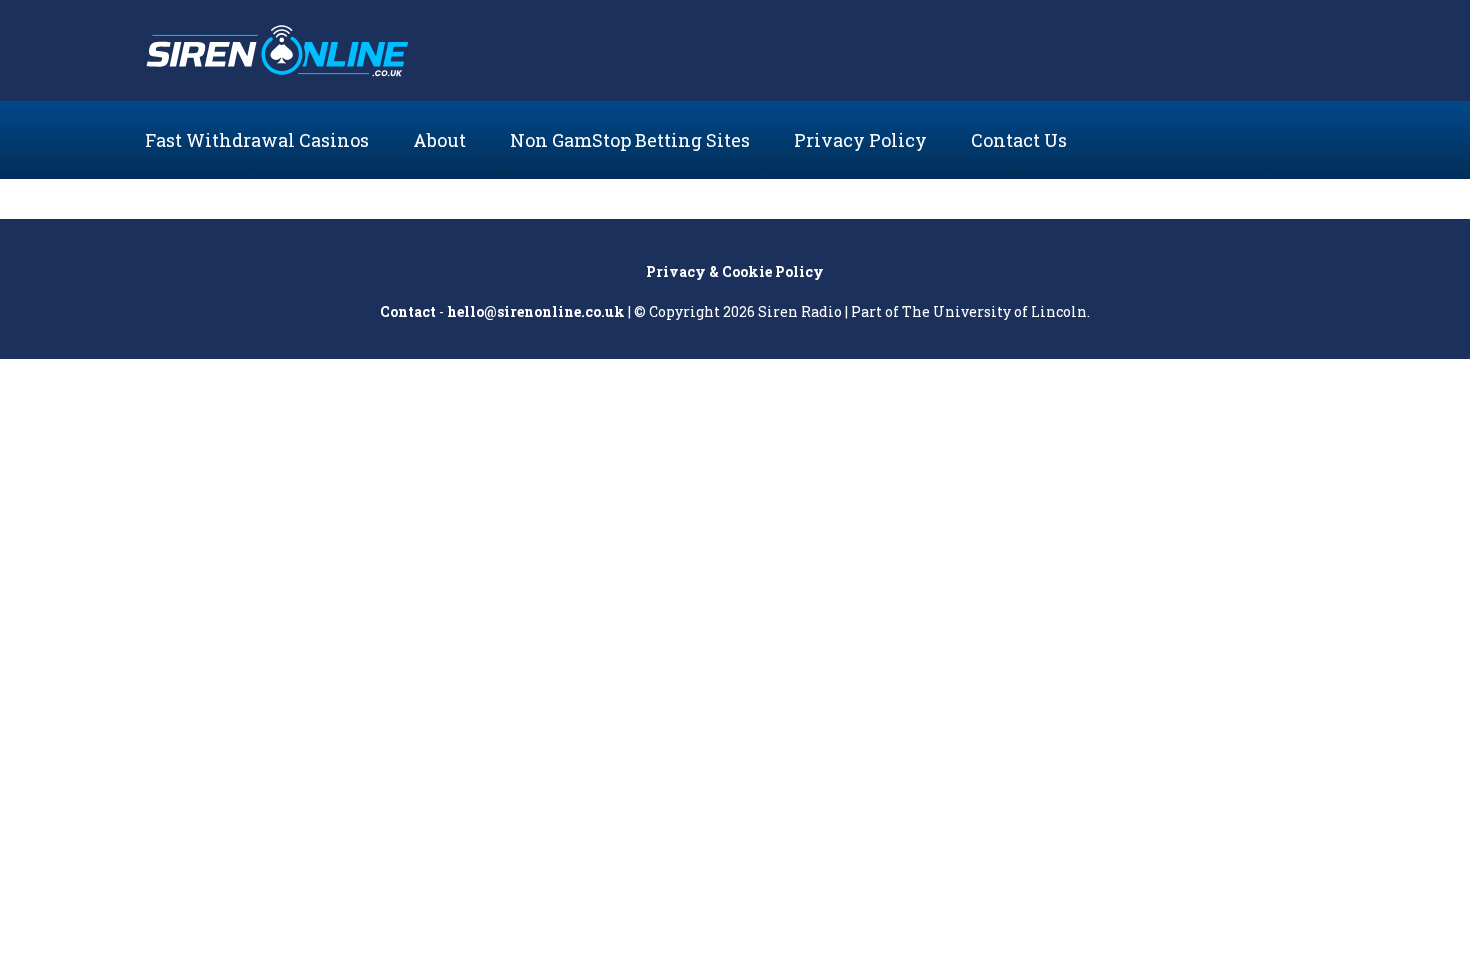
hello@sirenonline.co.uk (536, 311)
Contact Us (1019, 140)
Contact (408, 311)
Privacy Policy (860, 140)
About (439, 140)
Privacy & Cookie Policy (735, 271)
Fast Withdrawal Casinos (257, 140)
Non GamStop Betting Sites (630, 140)
